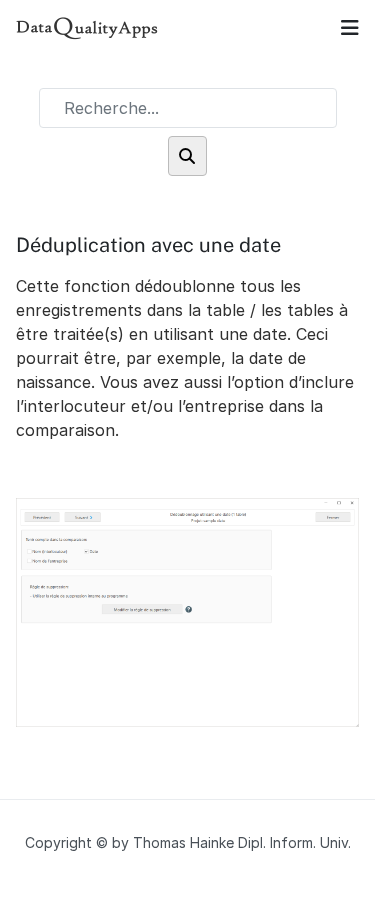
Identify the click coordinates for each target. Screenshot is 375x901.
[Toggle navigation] (350, 28)
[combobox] (188, 108)
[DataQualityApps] (87, 28)
